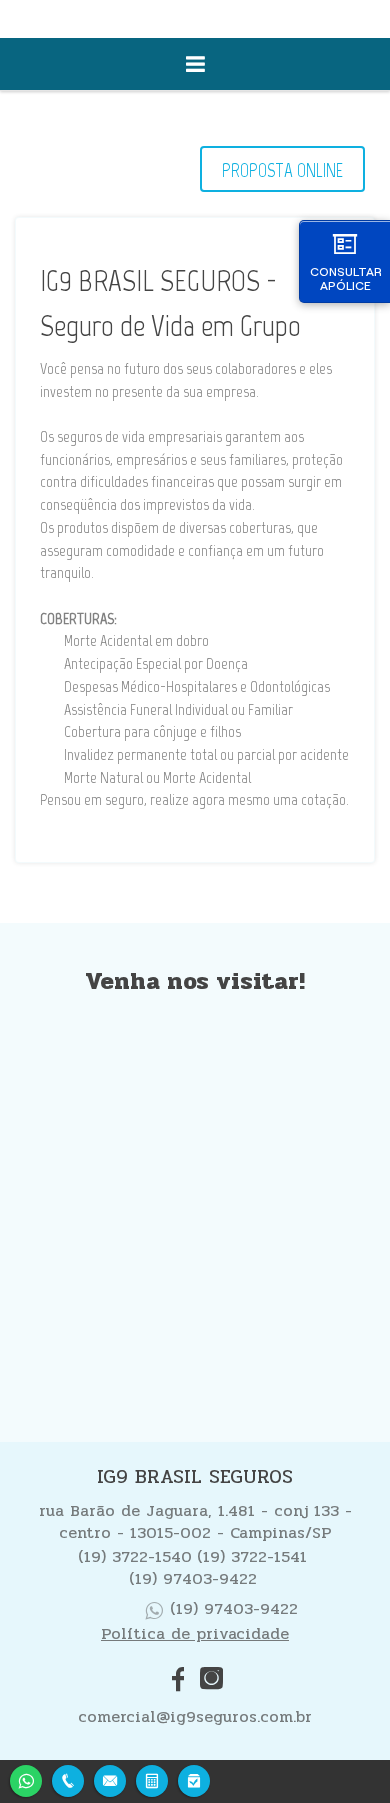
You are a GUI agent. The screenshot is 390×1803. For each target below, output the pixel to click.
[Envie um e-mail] (110, 1778)
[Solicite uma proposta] (152, 1778)
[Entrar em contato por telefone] (68, 1781)
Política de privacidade (195, 1633)
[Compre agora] (194, 1778)
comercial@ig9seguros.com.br (195, 1716)
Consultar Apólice (346, 278)
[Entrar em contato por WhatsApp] (26, 1778)
